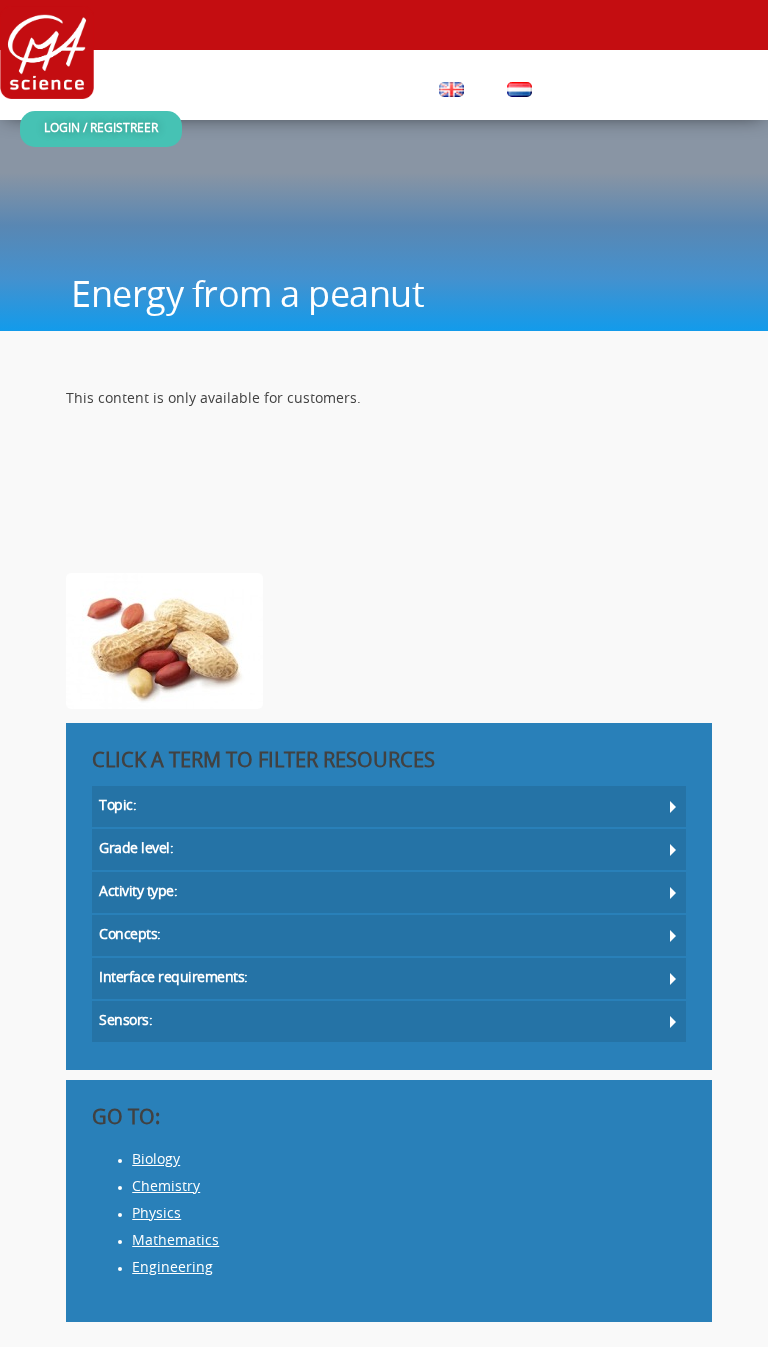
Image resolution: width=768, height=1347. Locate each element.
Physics (156, 1214)
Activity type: (138, 892)
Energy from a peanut (247, 297)
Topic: (117, 806)
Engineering (172, 1268)
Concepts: (130, 935)
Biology (156, 1160)
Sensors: (125, 1021)
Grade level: (136, 849)
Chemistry (166, 1187)
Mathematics (175, 1241)
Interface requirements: (173, 978)
